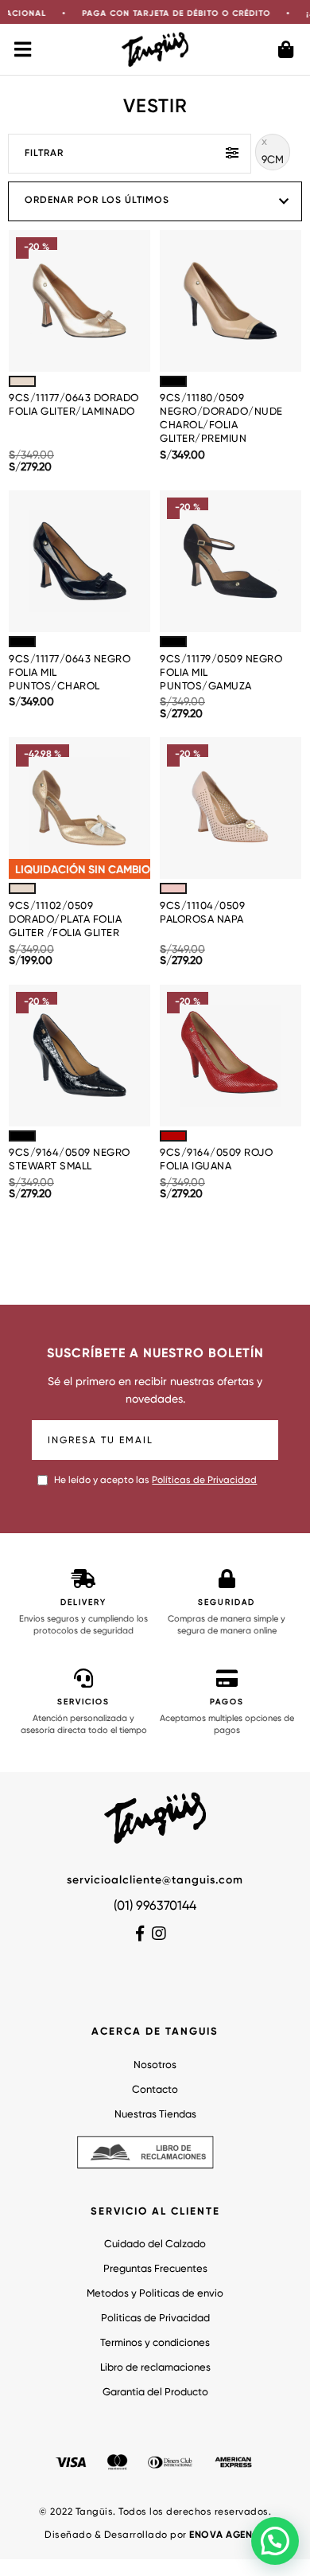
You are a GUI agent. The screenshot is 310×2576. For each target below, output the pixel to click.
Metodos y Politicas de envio (155, 2294)
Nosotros (155, 2065)
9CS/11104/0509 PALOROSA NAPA (202, 913)
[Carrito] (286, 49)
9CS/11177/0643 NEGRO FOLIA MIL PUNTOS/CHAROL (70, 673)
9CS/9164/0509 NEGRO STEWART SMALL (70, 1160)
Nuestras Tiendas (155, 2115)
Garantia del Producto (155, 2393)
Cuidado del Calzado (155, 2244)
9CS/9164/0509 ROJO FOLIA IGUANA (216, 1160)
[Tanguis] (155, 49)
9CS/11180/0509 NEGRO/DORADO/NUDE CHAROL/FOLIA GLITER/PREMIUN (221, 419)
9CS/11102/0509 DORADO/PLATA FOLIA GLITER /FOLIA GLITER (65, 920)
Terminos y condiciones (155, 2343)
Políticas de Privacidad (204, 1481)
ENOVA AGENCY (227, 2535)
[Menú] (24, 49)
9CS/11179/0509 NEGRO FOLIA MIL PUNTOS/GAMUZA (221, 673)
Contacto (155, 2090)
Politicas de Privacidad (155, 2318)
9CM (273, 160)
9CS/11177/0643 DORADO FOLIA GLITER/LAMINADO (74, 405)
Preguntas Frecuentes (155, 2269)
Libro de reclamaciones (155, 2368)
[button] (275, 2541)
